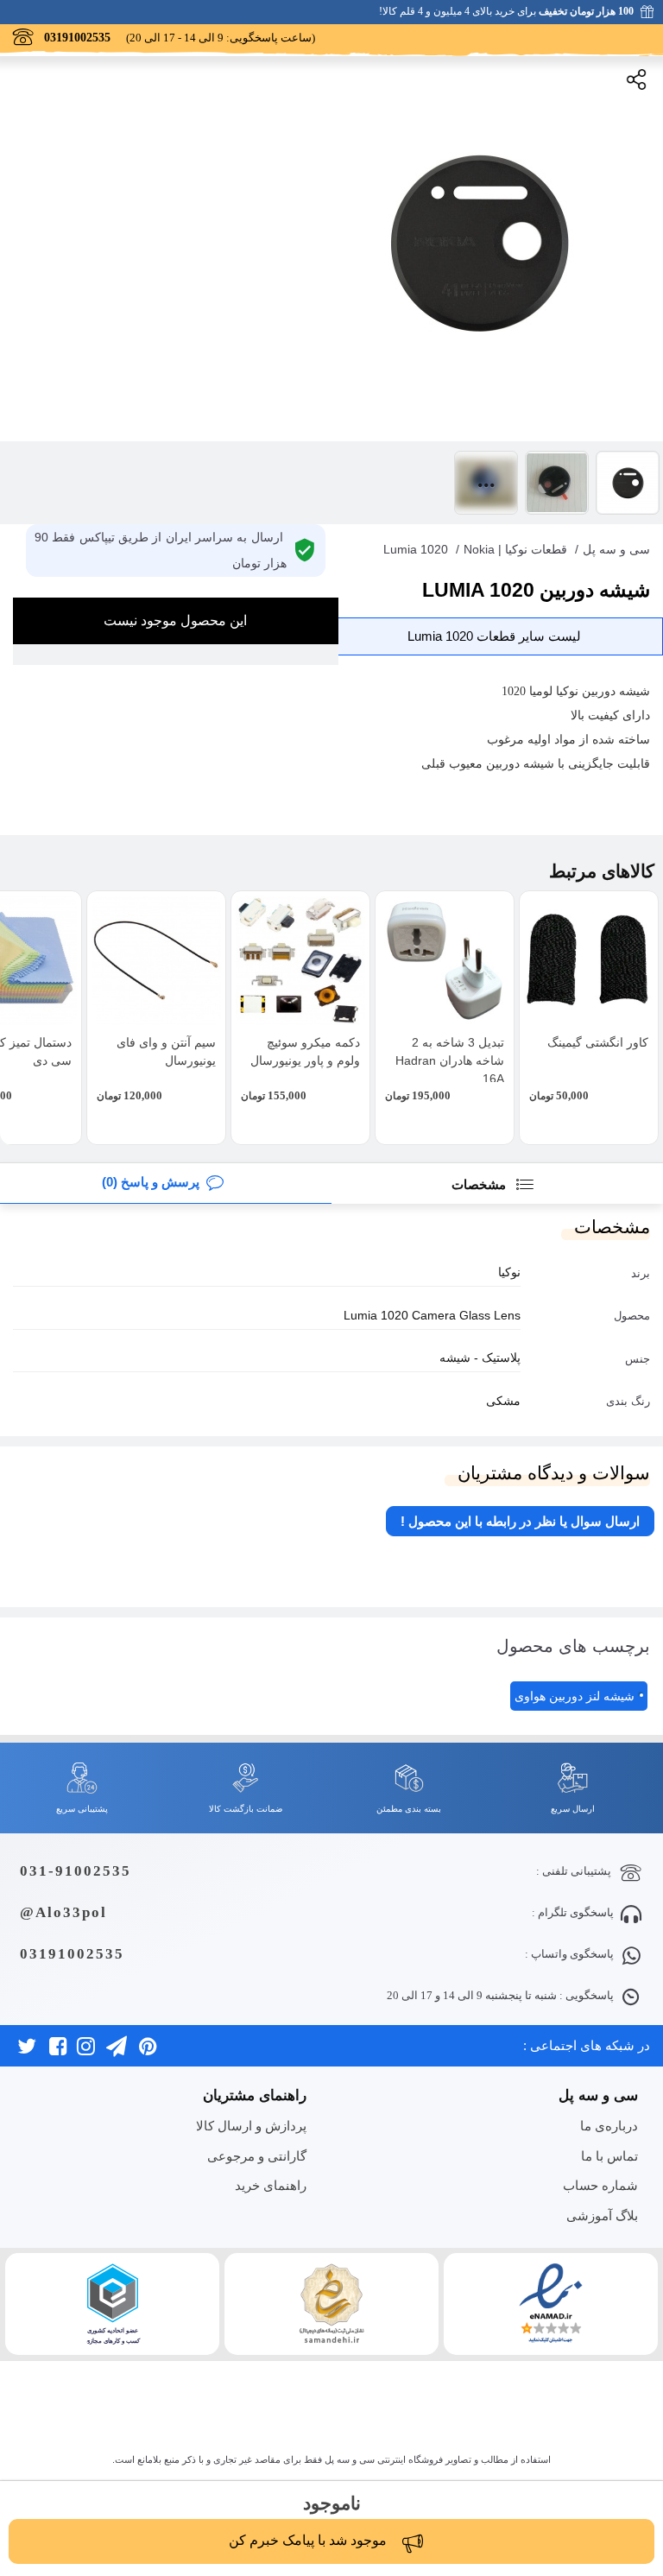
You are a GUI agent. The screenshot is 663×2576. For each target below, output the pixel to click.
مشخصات (480, 1184)
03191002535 (72, 1954)
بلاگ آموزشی (602, 2215)
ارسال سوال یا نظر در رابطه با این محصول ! (520, 1521)
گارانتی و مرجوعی (257, 2156)
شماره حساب (600, 2185)
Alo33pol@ (63, 1912)
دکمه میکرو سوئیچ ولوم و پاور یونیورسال (305, 1051)
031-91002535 (76, 1871)
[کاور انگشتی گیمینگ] (589, 960)
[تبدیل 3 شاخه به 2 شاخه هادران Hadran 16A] (445, 960)
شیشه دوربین (520, 764)
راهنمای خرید (271, 2185)
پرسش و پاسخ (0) (151, 1182)
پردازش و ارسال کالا (251, 2126)
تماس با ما (609, 2156)
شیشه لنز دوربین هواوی (575, 1696)
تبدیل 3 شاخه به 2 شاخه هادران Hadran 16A (450, 1060)
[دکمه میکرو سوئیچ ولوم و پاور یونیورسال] (300, 960)
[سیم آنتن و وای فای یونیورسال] (156, 960)
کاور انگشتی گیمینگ (598, 1042)
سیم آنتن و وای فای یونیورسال (166, 1051)
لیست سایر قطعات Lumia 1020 (494, 636)
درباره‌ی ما (609, 2126)
